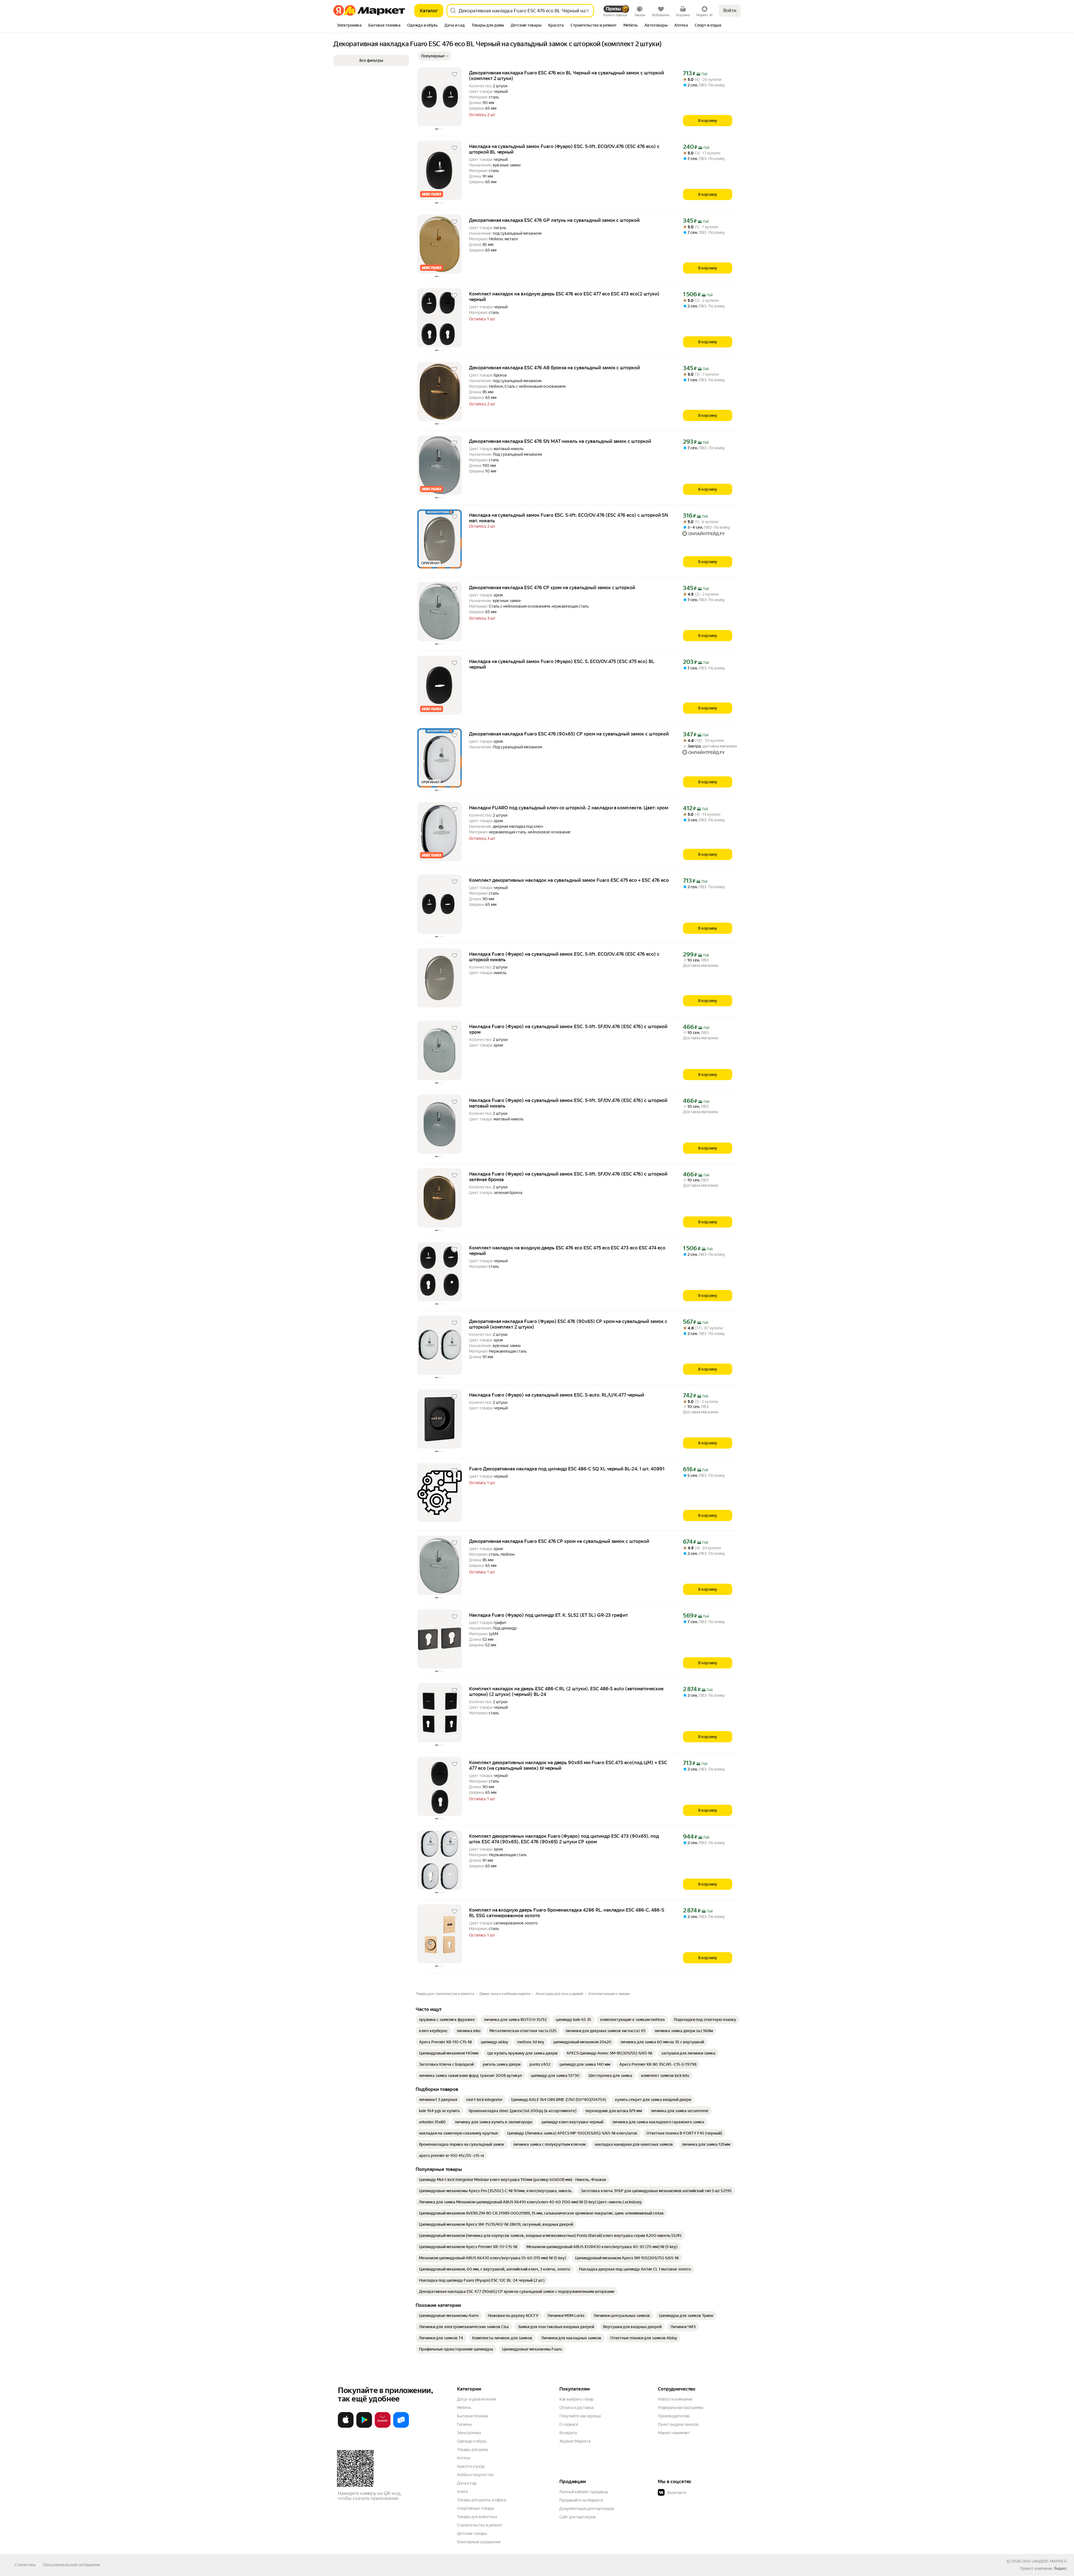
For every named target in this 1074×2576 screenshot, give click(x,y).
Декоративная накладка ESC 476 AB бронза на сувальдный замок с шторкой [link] (554, 368)
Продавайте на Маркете (581, 2500)
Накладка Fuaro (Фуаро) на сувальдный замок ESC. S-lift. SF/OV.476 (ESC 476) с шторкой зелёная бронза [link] (568, 1177)
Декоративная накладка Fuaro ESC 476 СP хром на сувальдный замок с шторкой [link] (559, 1541)
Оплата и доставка (576, 2408)
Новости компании (675, 2399)
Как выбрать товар (576, 2399)
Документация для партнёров (587, 2509)
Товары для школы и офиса (481, 2500)
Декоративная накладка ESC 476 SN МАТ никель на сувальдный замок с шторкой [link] (560, 441)
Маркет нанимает (674, 2433)
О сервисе (569, 2424)
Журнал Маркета (575, 2441)
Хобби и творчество (475, 2475)
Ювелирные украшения (479, 2542)
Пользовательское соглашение (72, 2565)
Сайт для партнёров (578, 2517)
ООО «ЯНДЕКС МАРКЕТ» (1044, 2561)
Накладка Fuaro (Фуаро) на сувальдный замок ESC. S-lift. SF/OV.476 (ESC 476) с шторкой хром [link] (568, 1029)
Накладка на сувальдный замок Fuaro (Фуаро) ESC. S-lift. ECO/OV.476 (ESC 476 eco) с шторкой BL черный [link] (564, 149)
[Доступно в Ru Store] (401, 2427)
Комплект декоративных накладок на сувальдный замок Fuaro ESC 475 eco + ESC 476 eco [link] (569, 880)
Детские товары (472, 2533)
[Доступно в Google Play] (364, 2427)
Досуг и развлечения (476, 2399)
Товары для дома (472, 2450)
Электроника (469, 2433)
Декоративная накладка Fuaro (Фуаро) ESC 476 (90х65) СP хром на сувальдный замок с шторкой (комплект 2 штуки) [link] (568, 1324)
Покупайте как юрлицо (580, 2416)
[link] (447, 2020)
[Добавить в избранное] (454, 74)
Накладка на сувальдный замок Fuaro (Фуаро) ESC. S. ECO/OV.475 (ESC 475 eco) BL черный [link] (562, 664)
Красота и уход (471, 2466)
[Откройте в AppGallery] (383, 2427)
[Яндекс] (1060, 2568)
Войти (730, 10)
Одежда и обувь (472, 2441)
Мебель (464, 2408)
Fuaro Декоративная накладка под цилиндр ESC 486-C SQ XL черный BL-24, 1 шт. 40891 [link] (567, 1469)
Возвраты (568, 2433)
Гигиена (464, 2424)
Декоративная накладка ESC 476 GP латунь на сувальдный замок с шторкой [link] (554, 220)
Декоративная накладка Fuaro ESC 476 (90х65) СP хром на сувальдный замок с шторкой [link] (569, 734)
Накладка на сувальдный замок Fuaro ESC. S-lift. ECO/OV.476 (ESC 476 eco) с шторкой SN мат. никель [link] (569, 518)
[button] (435, 56)
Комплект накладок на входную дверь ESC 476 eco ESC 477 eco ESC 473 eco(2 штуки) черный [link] (564, 297)
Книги (462, 2492)
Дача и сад (467, 2483)
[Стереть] (587, 11)
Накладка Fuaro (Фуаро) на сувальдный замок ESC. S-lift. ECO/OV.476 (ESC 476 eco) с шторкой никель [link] (564, 957)
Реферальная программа (680, 2408)
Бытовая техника (473, 2416)
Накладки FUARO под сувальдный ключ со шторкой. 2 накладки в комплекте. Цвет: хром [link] (569, 808)
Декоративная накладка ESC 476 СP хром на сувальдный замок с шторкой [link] (552, 587)
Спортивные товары (476, 2508)
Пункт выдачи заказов (678, 2424)
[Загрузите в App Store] (346, 2427)
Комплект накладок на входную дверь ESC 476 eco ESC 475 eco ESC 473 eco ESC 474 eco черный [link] (567, 1251)
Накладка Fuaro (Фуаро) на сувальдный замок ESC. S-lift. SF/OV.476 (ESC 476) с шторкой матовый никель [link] (568, 1103)
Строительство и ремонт (480, 2525)
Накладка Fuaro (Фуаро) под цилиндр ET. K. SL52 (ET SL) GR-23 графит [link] (548, 1615)
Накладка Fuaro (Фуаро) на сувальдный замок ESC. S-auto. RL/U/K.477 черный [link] (557, 1395)
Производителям (674, 2416)
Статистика (25, 2565)
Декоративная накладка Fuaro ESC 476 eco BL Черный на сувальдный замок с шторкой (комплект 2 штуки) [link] (567, 76)
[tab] (349, 26)
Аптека (464, 2458)
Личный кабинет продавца (584, 2492)
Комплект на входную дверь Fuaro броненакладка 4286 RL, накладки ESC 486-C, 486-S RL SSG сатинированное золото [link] (567, 1913)
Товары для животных (477, 2517)
